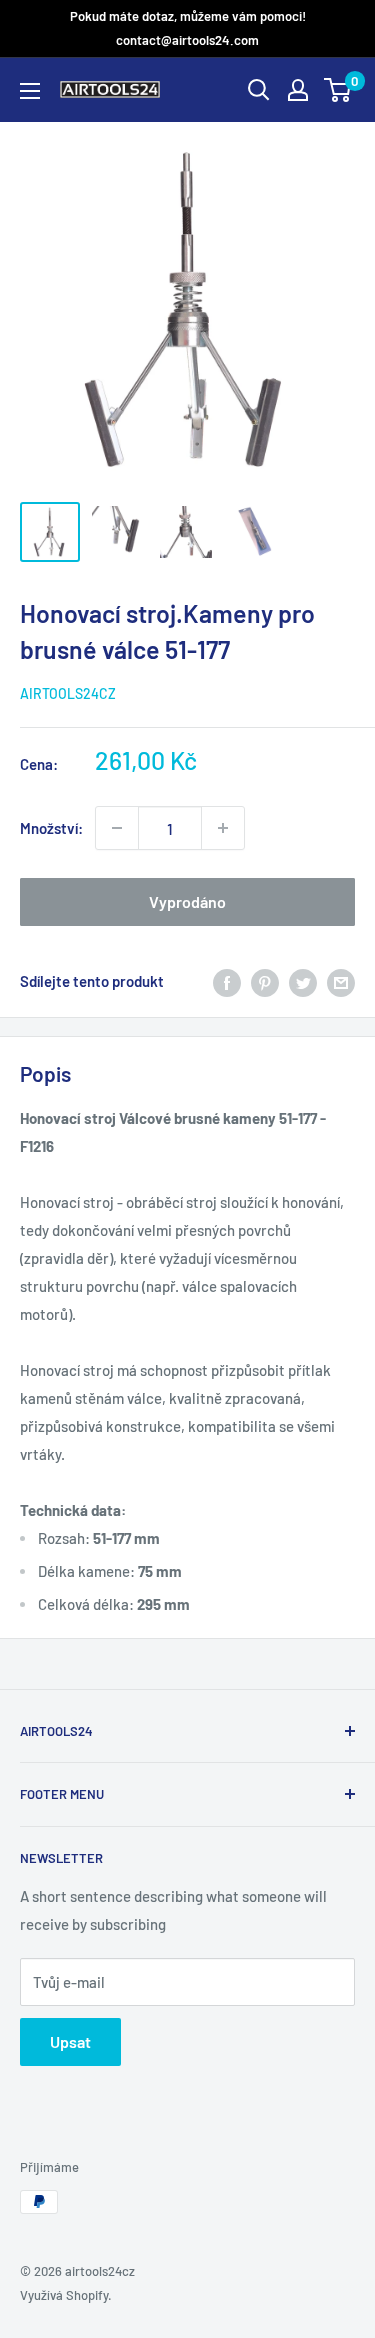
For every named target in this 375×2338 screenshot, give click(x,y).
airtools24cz (68, 693)
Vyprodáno (187, 901)
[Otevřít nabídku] (30, 91)
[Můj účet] (298, 90)
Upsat (70, 2041)
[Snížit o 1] (223, 828)
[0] (338, 90)
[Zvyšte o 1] (117, 828)
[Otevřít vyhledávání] (259, 90)
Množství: (51, 828)
